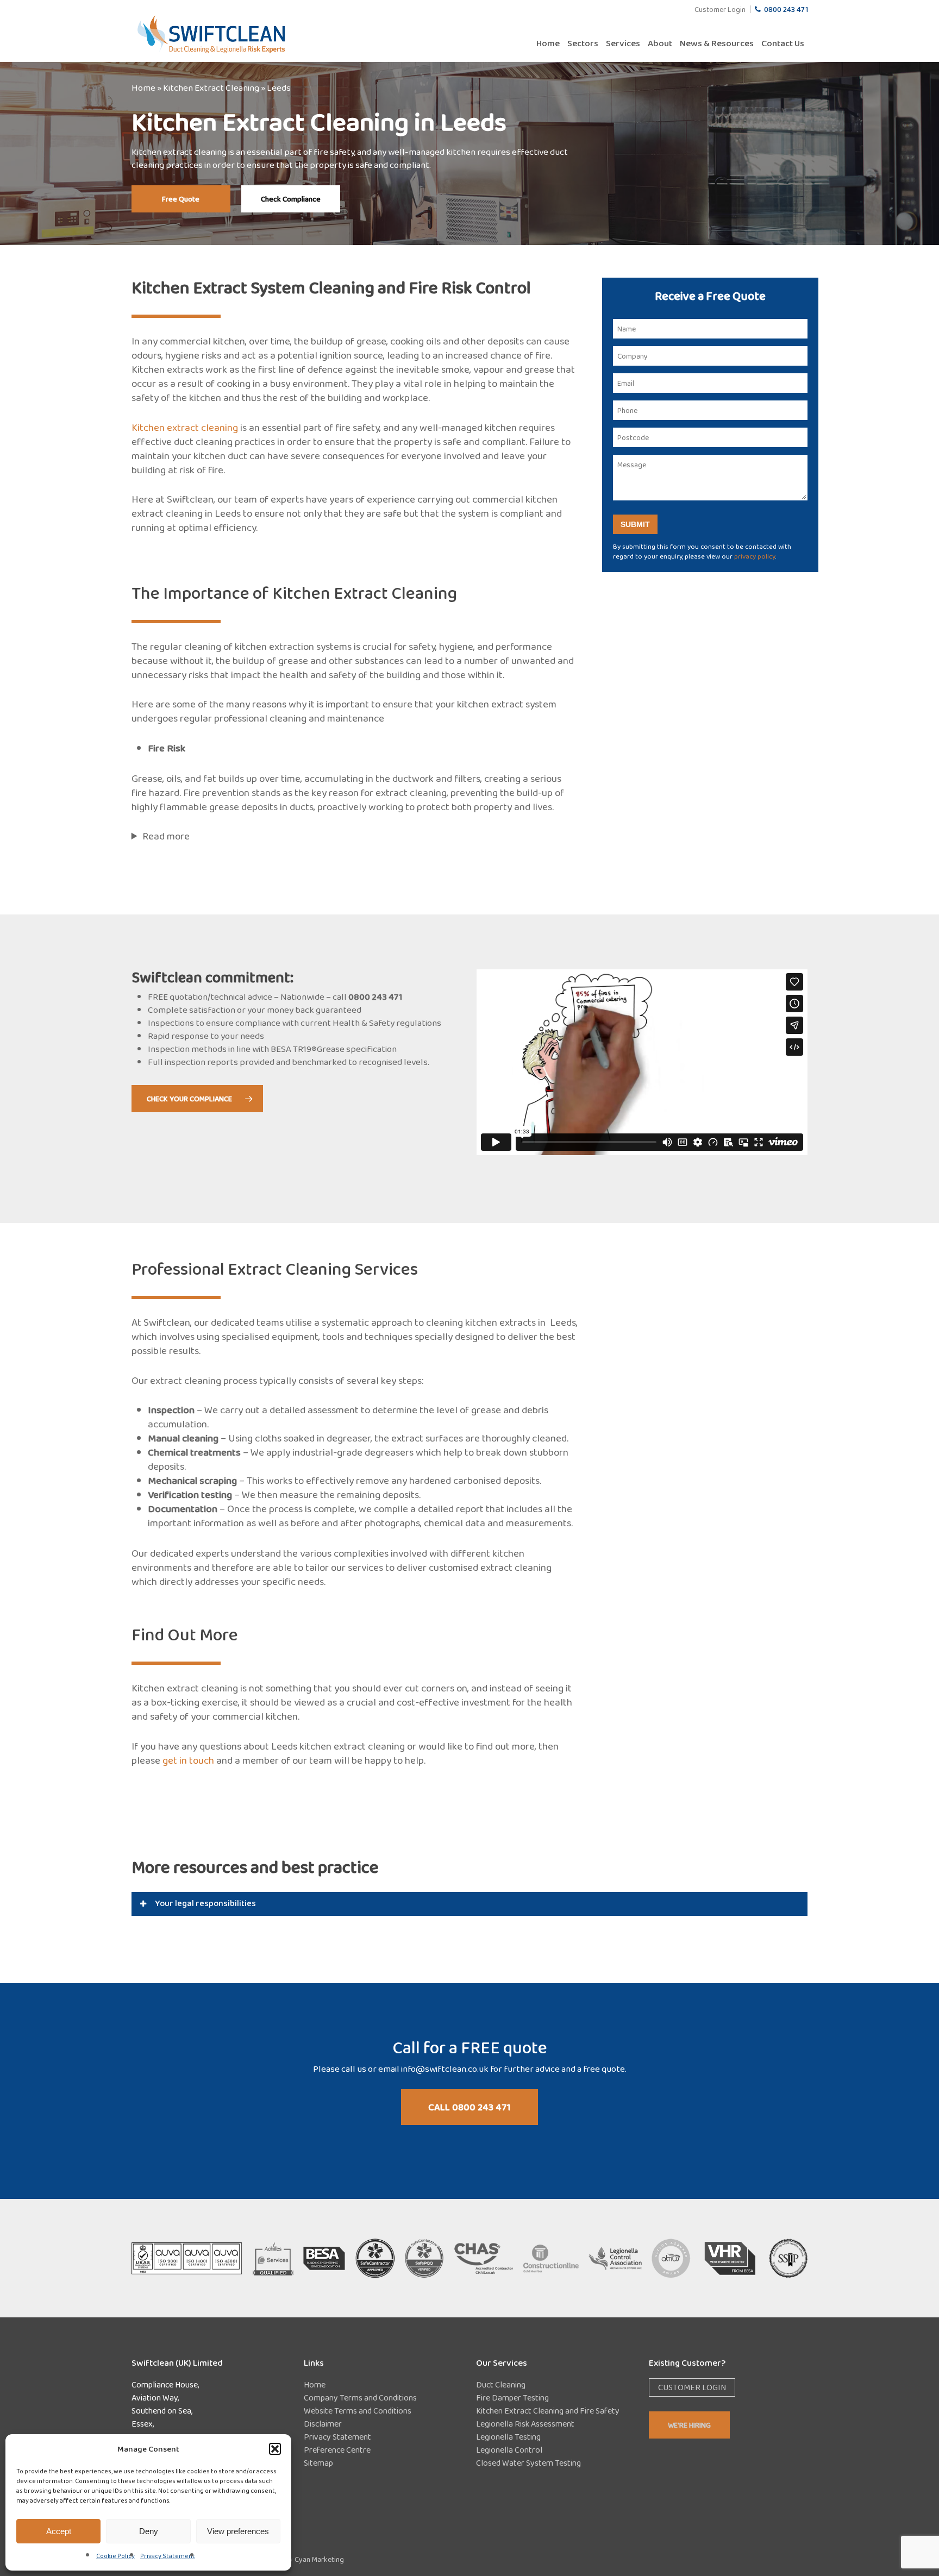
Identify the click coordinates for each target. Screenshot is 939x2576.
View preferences (238, 2531)
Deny (149, 2531)
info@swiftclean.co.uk (445, 2069)
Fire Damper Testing (512, 2398)
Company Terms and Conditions (360, 2398)
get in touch (188, 1760)
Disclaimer (323, 2424)
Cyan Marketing (319, 2559)
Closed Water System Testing (528, 2463)
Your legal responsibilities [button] (205, 1903)
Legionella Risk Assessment (525, 2424)
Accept (59, 2531)
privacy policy (755, 556)
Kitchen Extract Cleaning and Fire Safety (548, 2411)
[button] (275, 2449)
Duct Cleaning (501, 2384)
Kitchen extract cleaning (185, 427)
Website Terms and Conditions (358, 2411)
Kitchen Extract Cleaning (211, 88)
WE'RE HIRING (689, 2425)
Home (143, 88)
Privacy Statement (168, 2556)
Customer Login (692, 2387)
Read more (166, 836)
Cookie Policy (115, 2556)
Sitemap (318, 2463)
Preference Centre (337, 2450)
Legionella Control (509, 2450)
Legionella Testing (508, 2437)
